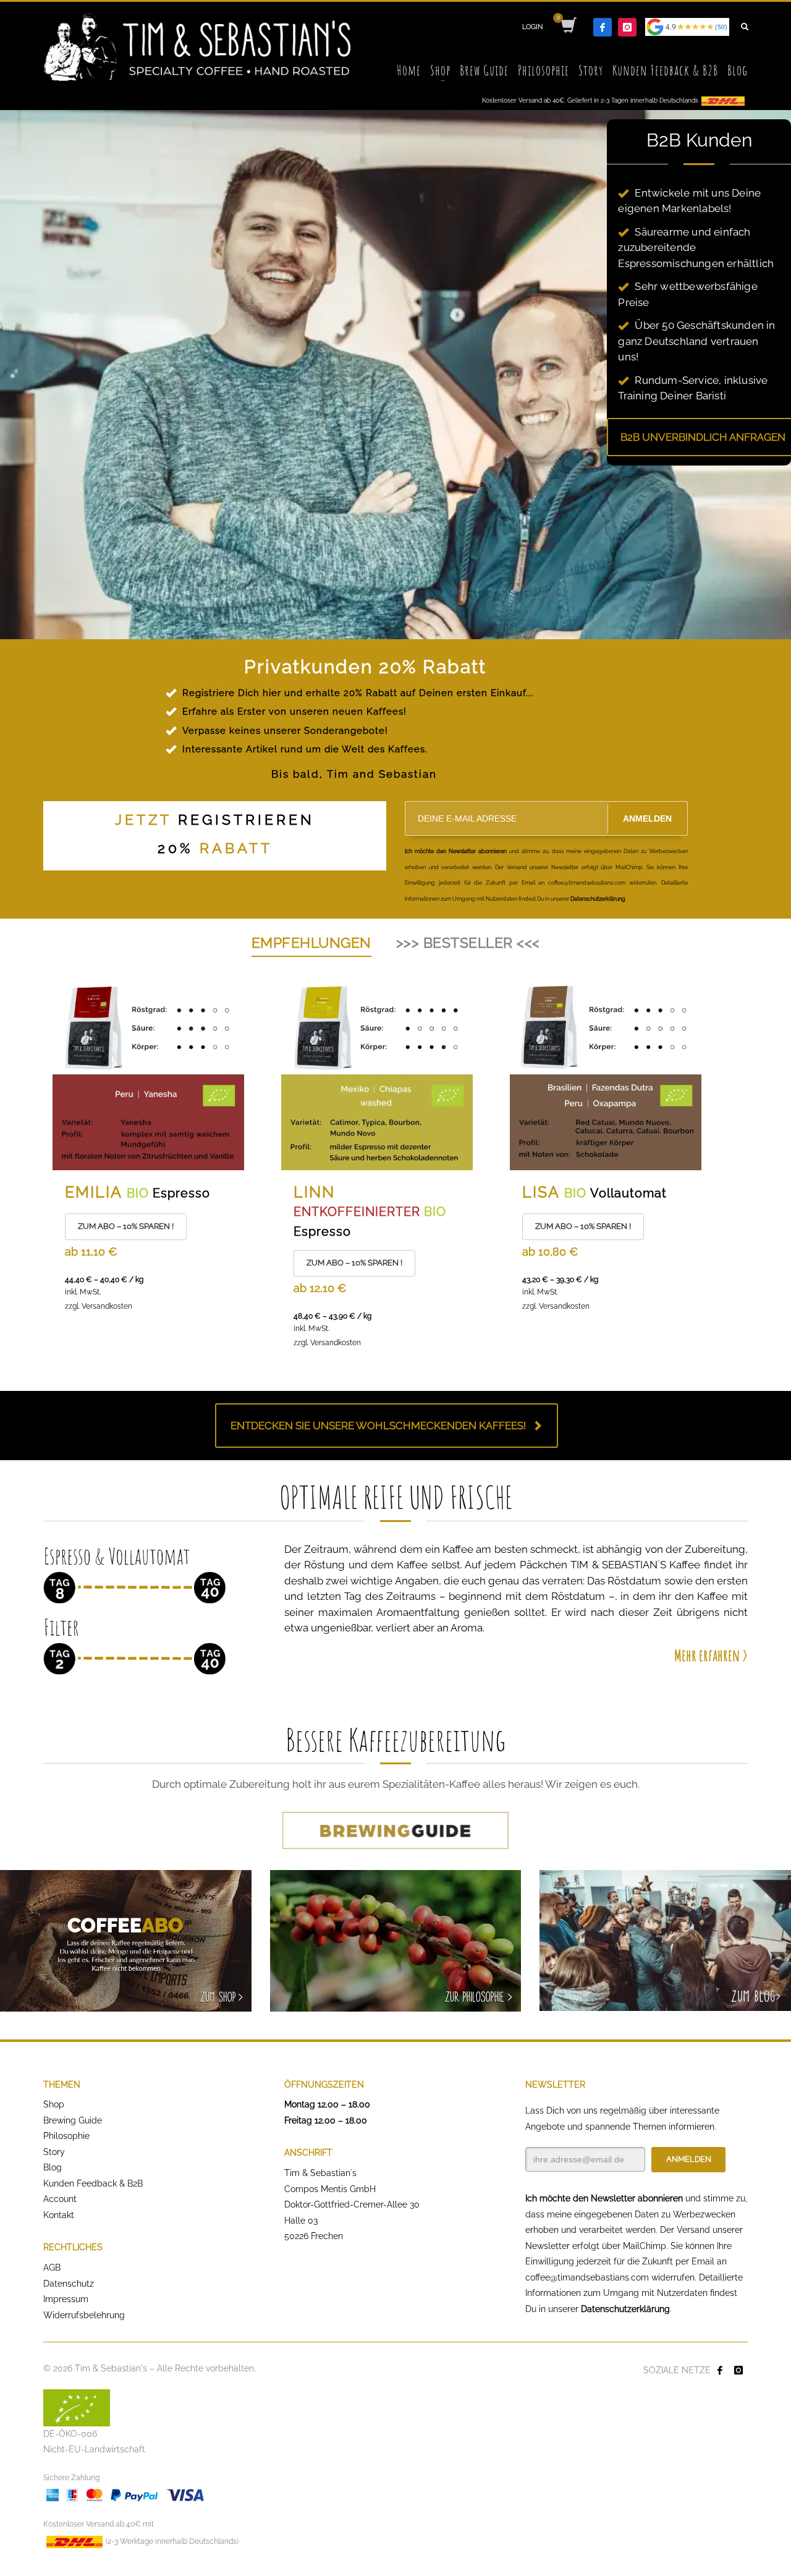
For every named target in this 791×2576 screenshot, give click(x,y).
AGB (52, 2268)
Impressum (66, 2299)
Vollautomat (628, 1193)
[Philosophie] (396, 1941)
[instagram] (627, 27)
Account (60, 2199)
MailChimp (645, 2246)
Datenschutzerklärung (625, 2309)
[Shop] (126, 1941)
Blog (53, 2167)
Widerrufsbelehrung (84, 2315)
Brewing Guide (73, 2120)
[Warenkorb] (568, 27)
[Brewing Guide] (395, 1830)
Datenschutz (69, 2284)
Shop (54, 2104)
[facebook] (603, 27)
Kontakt (59, 2215)
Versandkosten (107, 1306)
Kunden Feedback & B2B (93, 2183)
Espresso (181, 1193)
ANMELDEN (647, 818)
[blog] (665, 1941)
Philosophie (66, 2136)
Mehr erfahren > (711, 1655)
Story (54, 2152)
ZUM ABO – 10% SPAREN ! (126, 1226)
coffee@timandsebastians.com (587, 2277)
